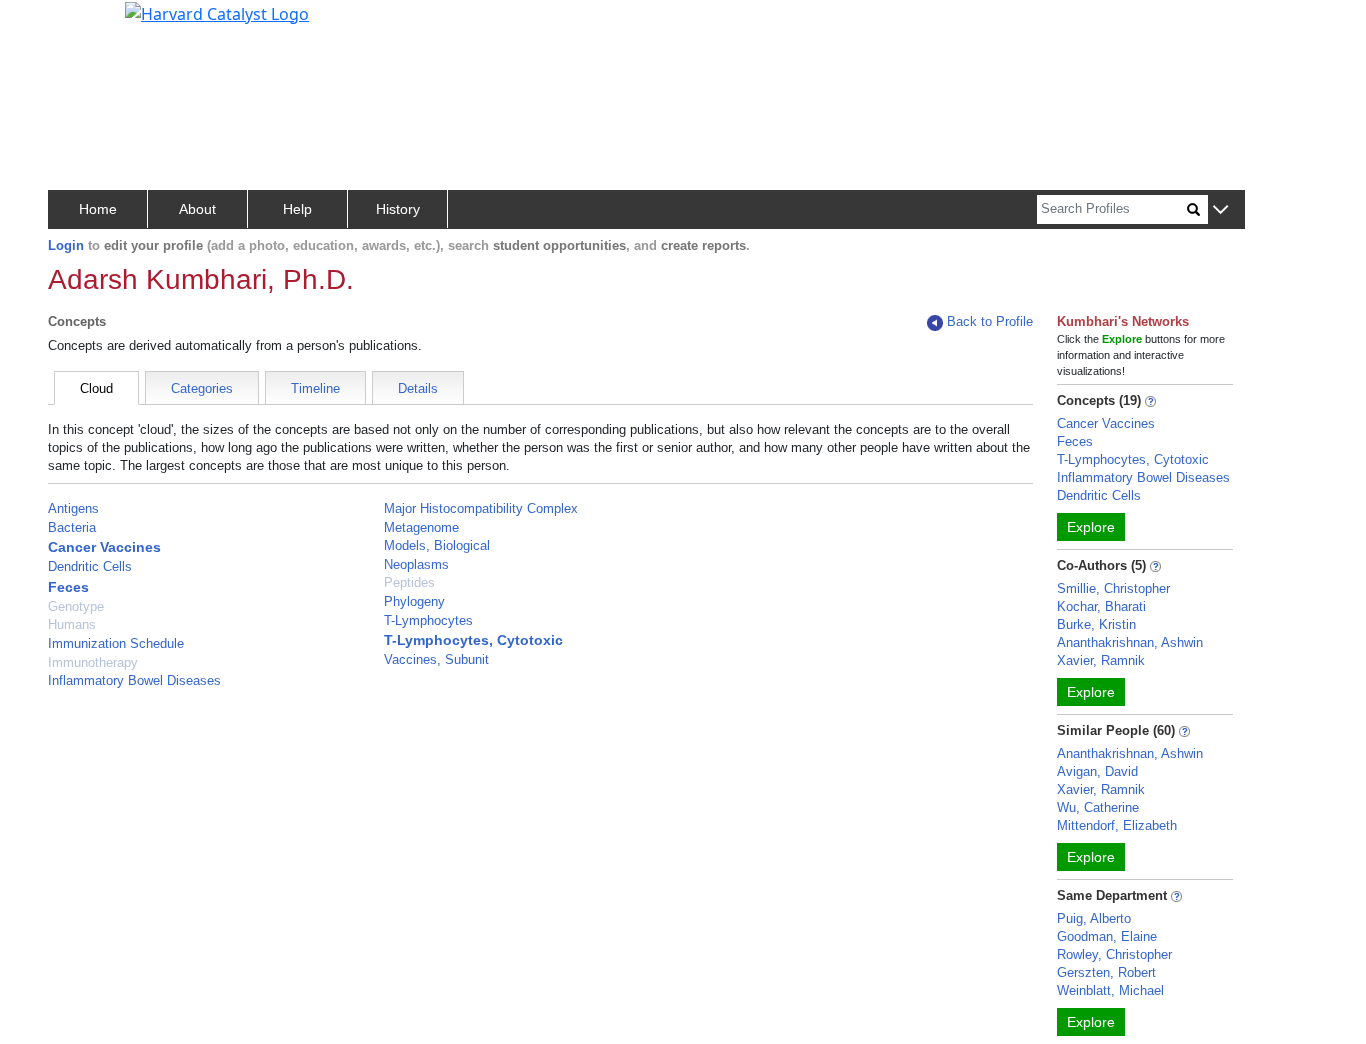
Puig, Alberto (1094, 918)
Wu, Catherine (1098, 807)
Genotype (76, 606)
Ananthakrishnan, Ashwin (1130, 642)
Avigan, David (1097, 771)
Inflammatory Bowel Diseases (134, 680)
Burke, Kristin (1096, 624)
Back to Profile (990, 321)
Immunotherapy (93, 662)
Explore (1091, 527)
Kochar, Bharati (1101, 606)
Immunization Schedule (116, 643)
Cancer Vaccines (104, 547)
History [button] (398, 209)
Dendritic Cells (90, 566)
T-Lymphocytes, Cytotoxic (473, 640)
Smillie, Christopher (1113, 588)
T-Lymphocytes (428, 620)
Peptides (409, 582)
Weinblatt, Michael (1110, 990)
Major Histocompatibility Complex (481, 508)
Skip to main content (83, 24)
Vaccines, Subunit (436, 659)
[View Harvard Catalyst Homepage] (217, 12)
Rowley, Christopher (1114, 954)
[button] (1220, 210)
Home (98, 209)
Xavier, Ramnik (1101, 660)
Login (66, 245)
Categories (202, 388)
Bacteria (72, 527)
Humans (72, 624)
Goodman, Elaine (1107, 936)
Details (418, 388)
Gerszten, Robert (1106, 972)
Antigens (73, 508)
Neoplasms (416, 564)
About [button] (197, 209)
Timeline (315, 388)
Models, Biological (437, 545)
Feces (68, 587)
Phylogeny (414, 601)
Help (297, 209)
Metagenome (421, 527)
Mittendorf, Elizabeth (1117, 825)
